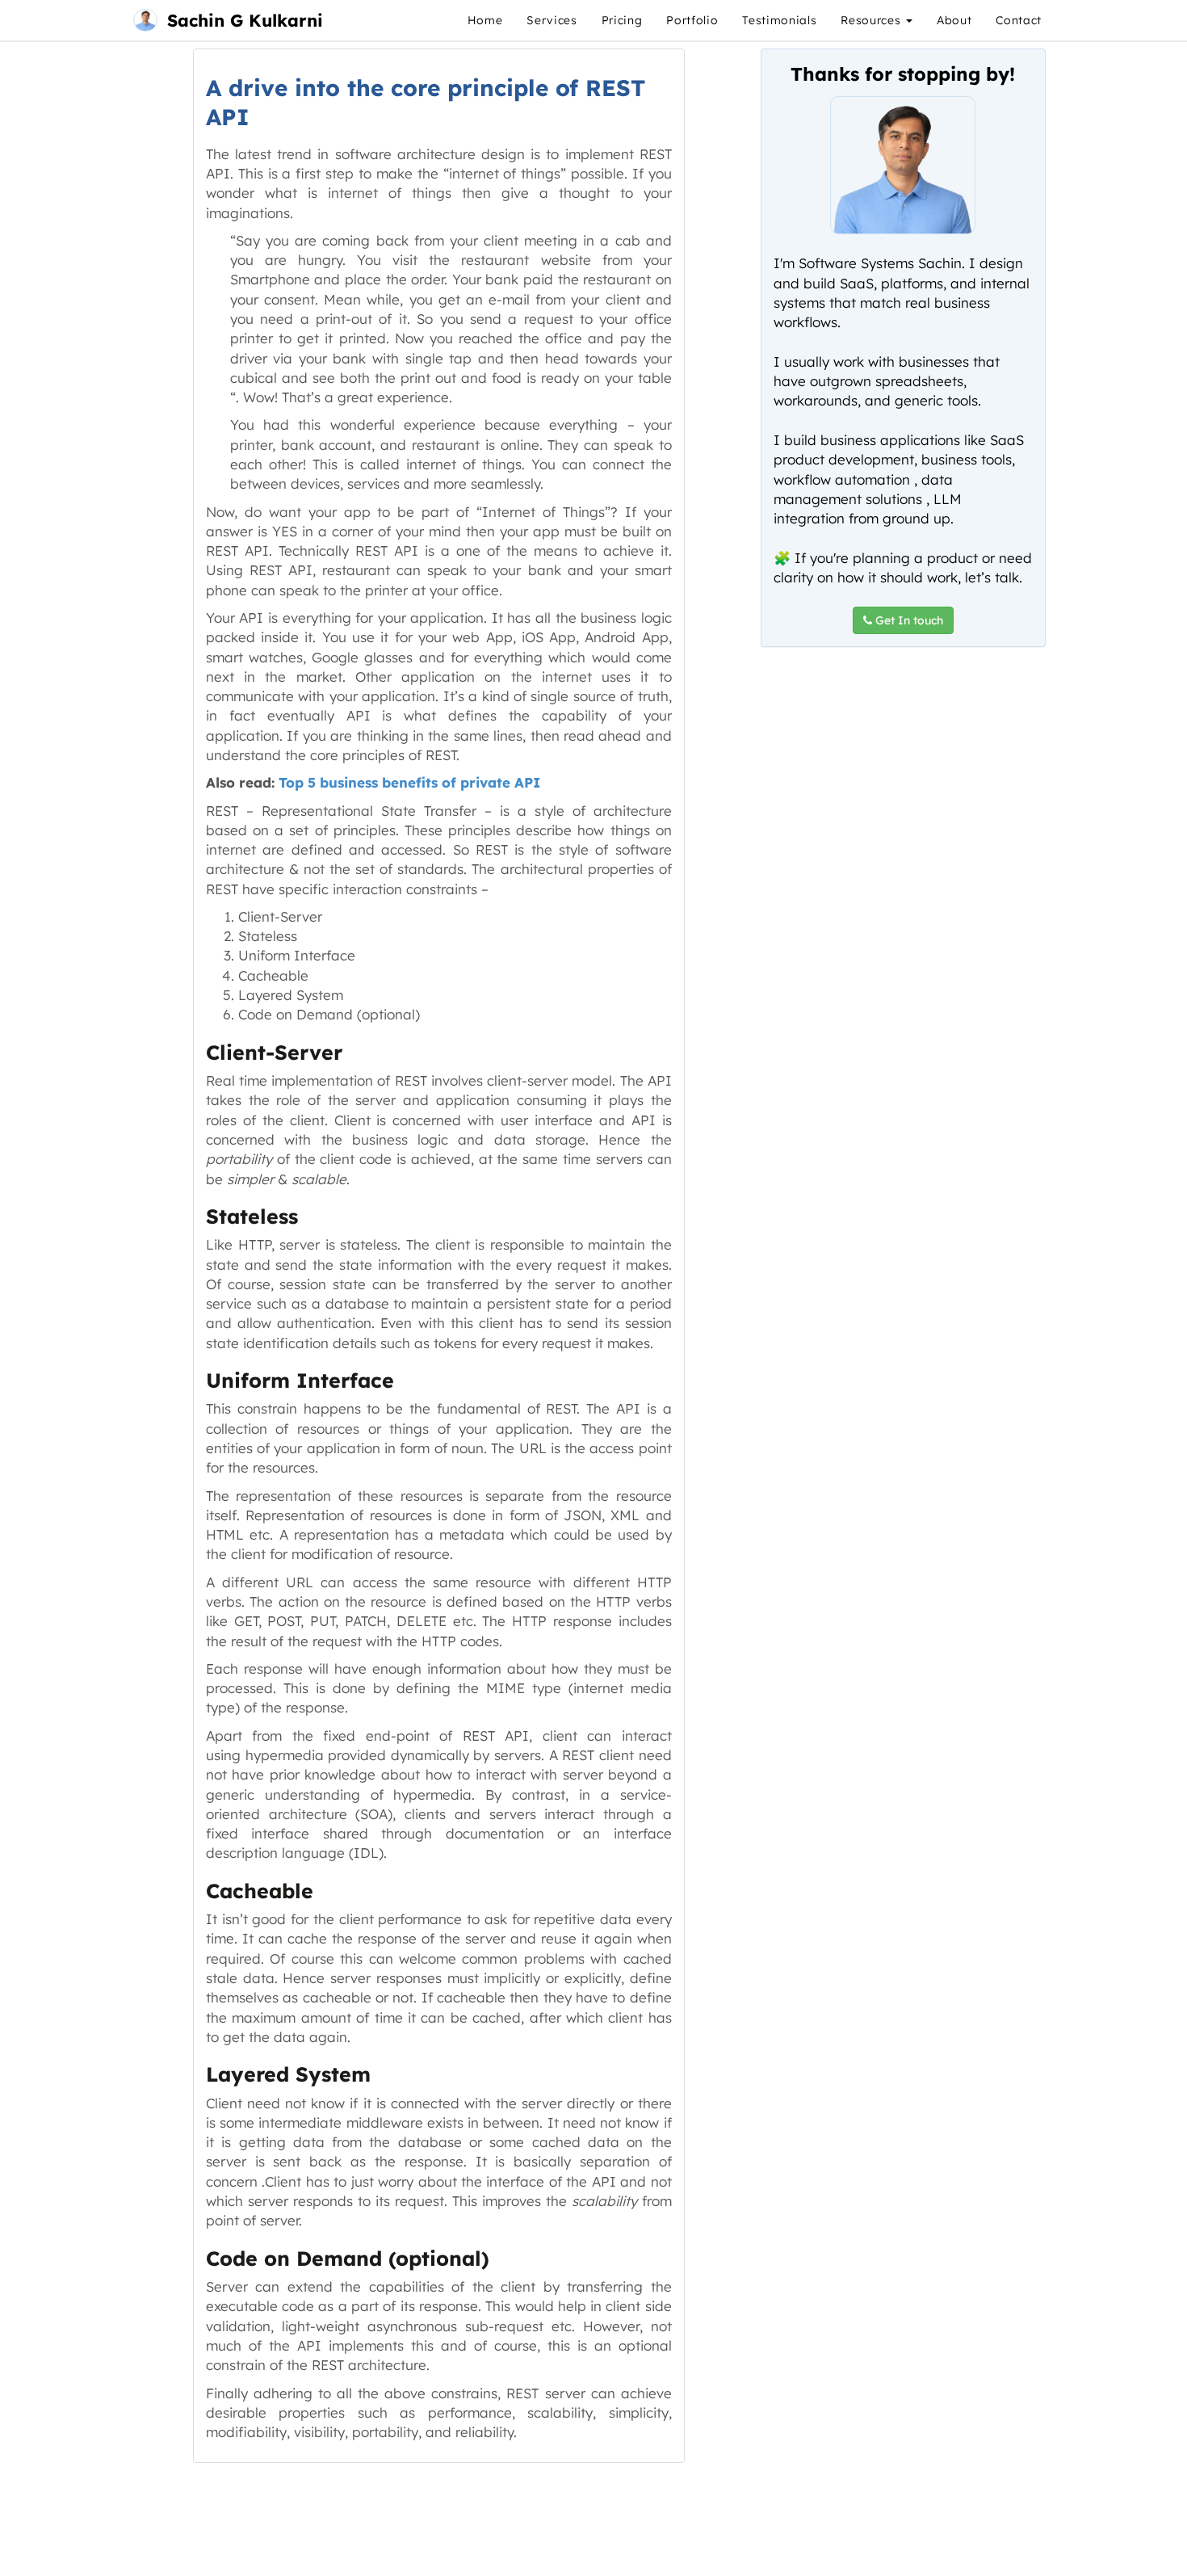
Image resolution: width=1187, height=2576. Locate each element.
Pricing (622, 20)
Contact (1019, 20)
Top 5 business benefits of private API (409, 782)
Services (552, 20)
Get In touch (908, 620)
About (954, 20)
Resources (872, 20)
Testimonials (779, 20)
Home (485, 20)
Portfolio (692, 20)
